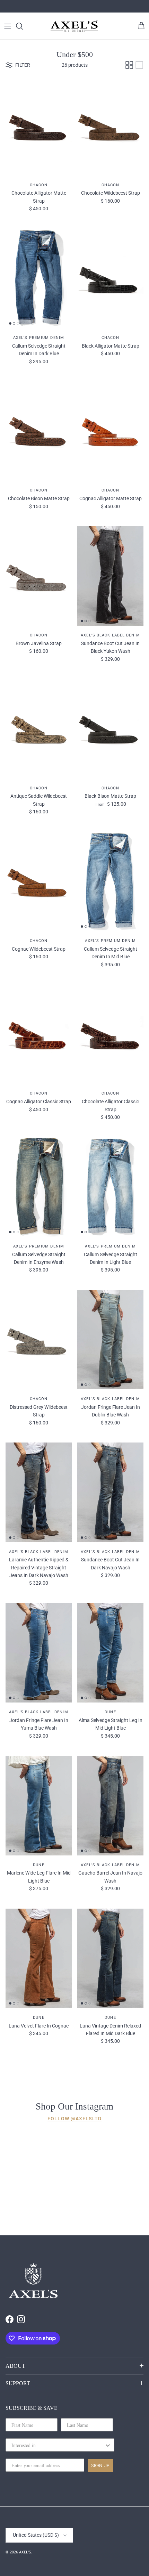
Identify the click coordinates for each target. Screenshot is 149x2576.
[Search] (23, 26)
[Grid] (129, 65)
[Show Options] (108, 2445)
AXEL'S (25, 2552)
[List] (139, 65)
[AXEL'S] (74, 26)
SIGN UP (100, 2465)
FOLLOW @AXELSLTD (74, 2119)
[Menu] (8, 26)
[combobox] (58, 2445)
